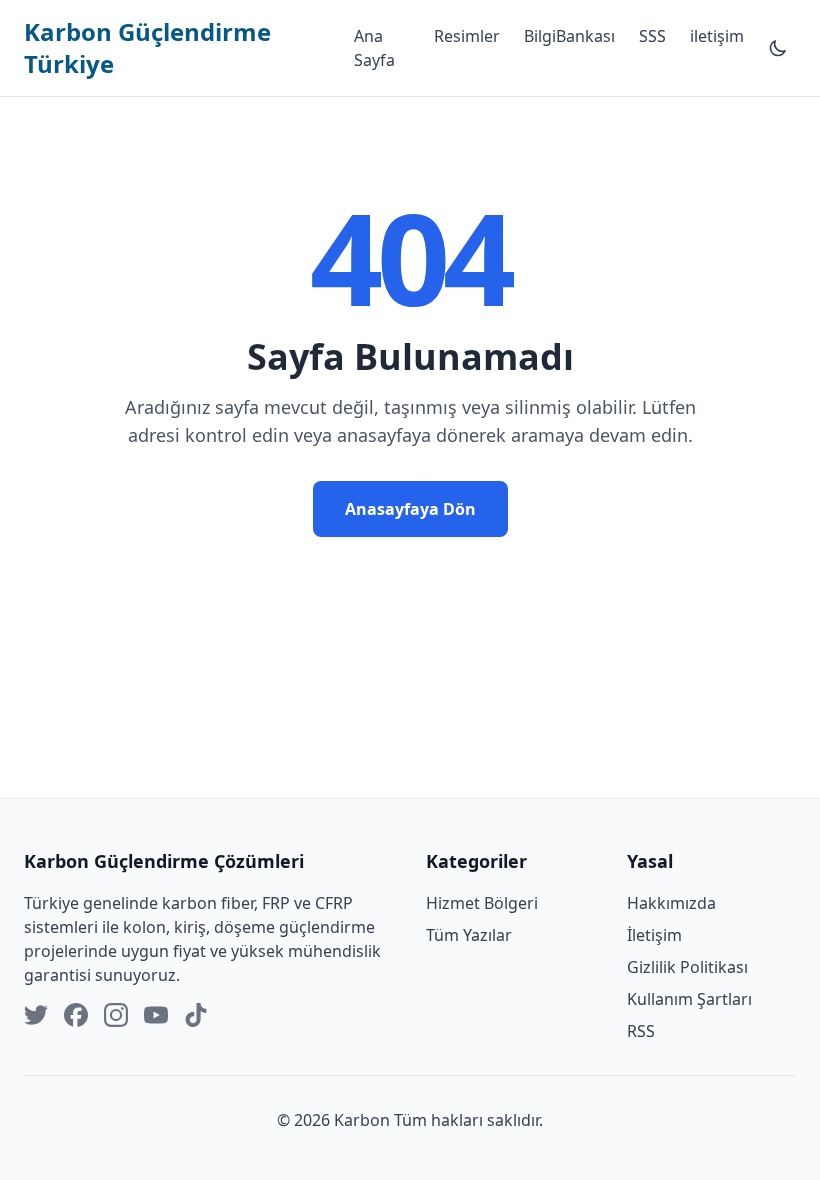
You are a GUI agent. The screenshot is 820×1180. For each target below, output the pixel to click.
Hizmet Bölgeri (482, 903)
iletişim (717, 36)
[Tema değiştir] (778, 48)
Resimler (467, 36)
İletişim (654, 935)
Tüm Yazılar (469, 935)
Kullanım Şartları (689, 999)
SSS (652, 36)
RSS (641, 1031)
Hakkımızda (671, 903)
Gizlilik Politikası (687, 967)
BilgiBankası (569, 36)
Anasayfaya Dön (410, 509)
